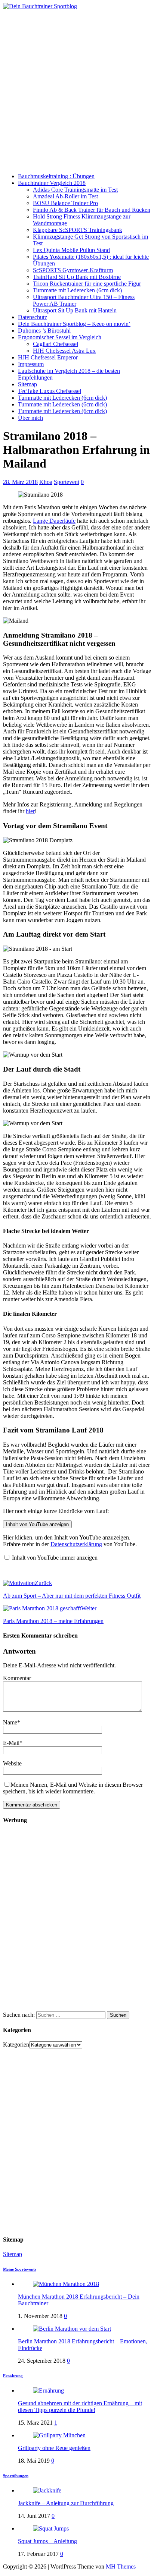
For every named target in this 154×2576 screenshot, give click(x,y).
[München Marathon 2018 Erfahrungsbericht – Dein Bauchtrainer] (66, 2284)
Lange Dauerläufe (54, 521)
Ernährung (13, 2376)
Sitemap (27, 384)
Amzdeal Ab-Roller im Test (65, 196)
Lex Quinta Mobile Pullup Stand (71, 250)
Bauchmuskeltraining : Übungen (56, 176)
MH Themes (121, 2566)
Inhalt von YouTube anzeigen (37, 1524)
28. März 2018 (20, 482)
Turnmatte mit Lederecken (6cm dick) (77, 290)
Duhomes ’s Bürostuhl (44, 331)
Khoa (46, 482)
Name (10, 1722)
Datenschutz (33, 317)
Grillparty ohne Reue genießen (54, 2448)
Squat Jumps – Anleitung (47, 2541)
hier (30, 811)
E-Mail (11, 1743)
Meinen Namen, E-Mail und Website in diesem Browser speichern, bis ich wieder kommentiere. (73, 1788)
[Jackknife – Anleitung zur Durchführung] (47, 2490)
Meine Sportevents (20, 2269)
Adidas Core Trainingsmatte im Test (75, 190)
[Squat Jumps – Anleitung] (51, 2528)
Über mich (30, 418)
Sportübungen (16, 2476)
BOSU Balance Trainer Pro (65, 203)
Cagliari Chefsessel (56, 344)
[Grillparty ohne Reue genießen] (59, 2435)
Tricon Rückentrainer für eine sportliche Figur (87, 284)
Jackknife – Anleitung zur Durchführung (66, 2503)
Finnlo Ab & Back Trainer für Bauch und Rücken (92, 210)
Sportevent (67, 482)
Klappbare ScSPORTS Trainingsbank (78, 230)
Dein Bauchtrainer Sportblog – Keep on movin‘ (74, 324)
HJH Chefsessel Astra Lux (64, 351)
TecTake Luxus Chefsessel (50, 391)
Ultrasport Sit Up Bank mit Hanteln (75, 310)
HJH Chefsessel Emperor (48, 357)
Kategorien (16, 2045)
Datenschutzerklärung (76, 1544)
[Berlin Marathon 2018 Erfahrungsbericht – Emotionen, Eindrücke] (72, 2329)
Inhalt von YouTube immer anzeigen (55, 1558)
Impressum (31, 364)
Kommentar (17, 1678)
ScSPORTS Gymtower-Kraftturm (73, 270)
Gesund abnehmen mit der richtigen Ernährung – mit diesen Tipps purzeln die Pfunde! (80, 2407)
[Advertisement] (77, 90)
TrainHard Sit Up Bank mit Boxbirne (77, 277)
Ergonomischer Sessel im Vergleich (60, 337)
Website (12, 1763)
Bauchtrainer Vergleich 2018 (52, 183)
